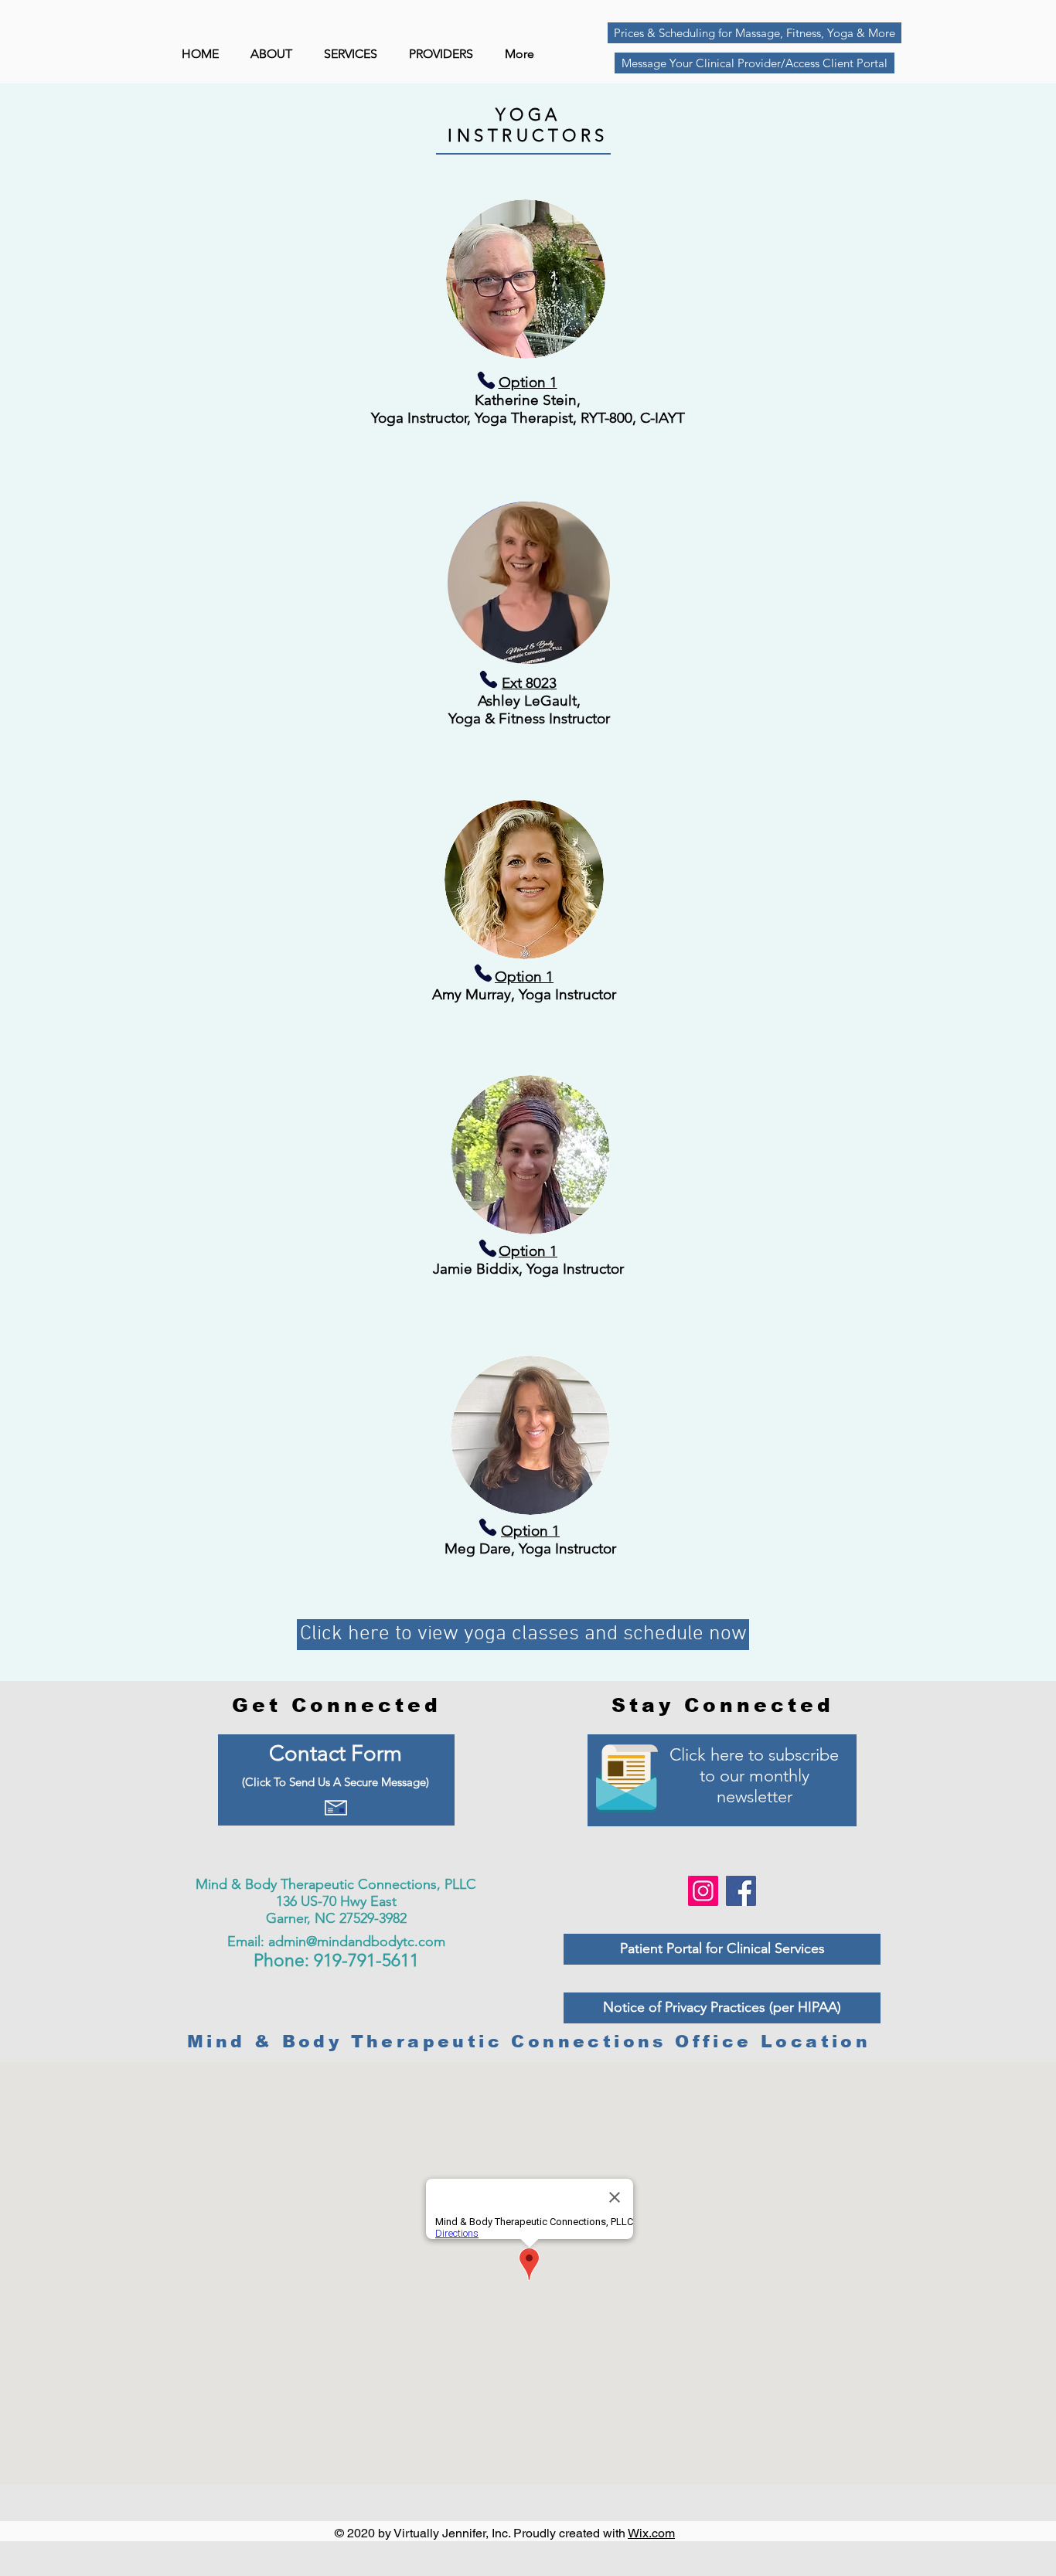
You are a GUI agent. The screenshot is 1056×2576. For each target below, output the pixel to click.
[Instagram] (703, 1891)
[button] (445, 54)
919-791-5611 (366, 1960)
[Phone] (520, 380)
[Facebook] (741, 1891)
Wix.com (651, 2533)
